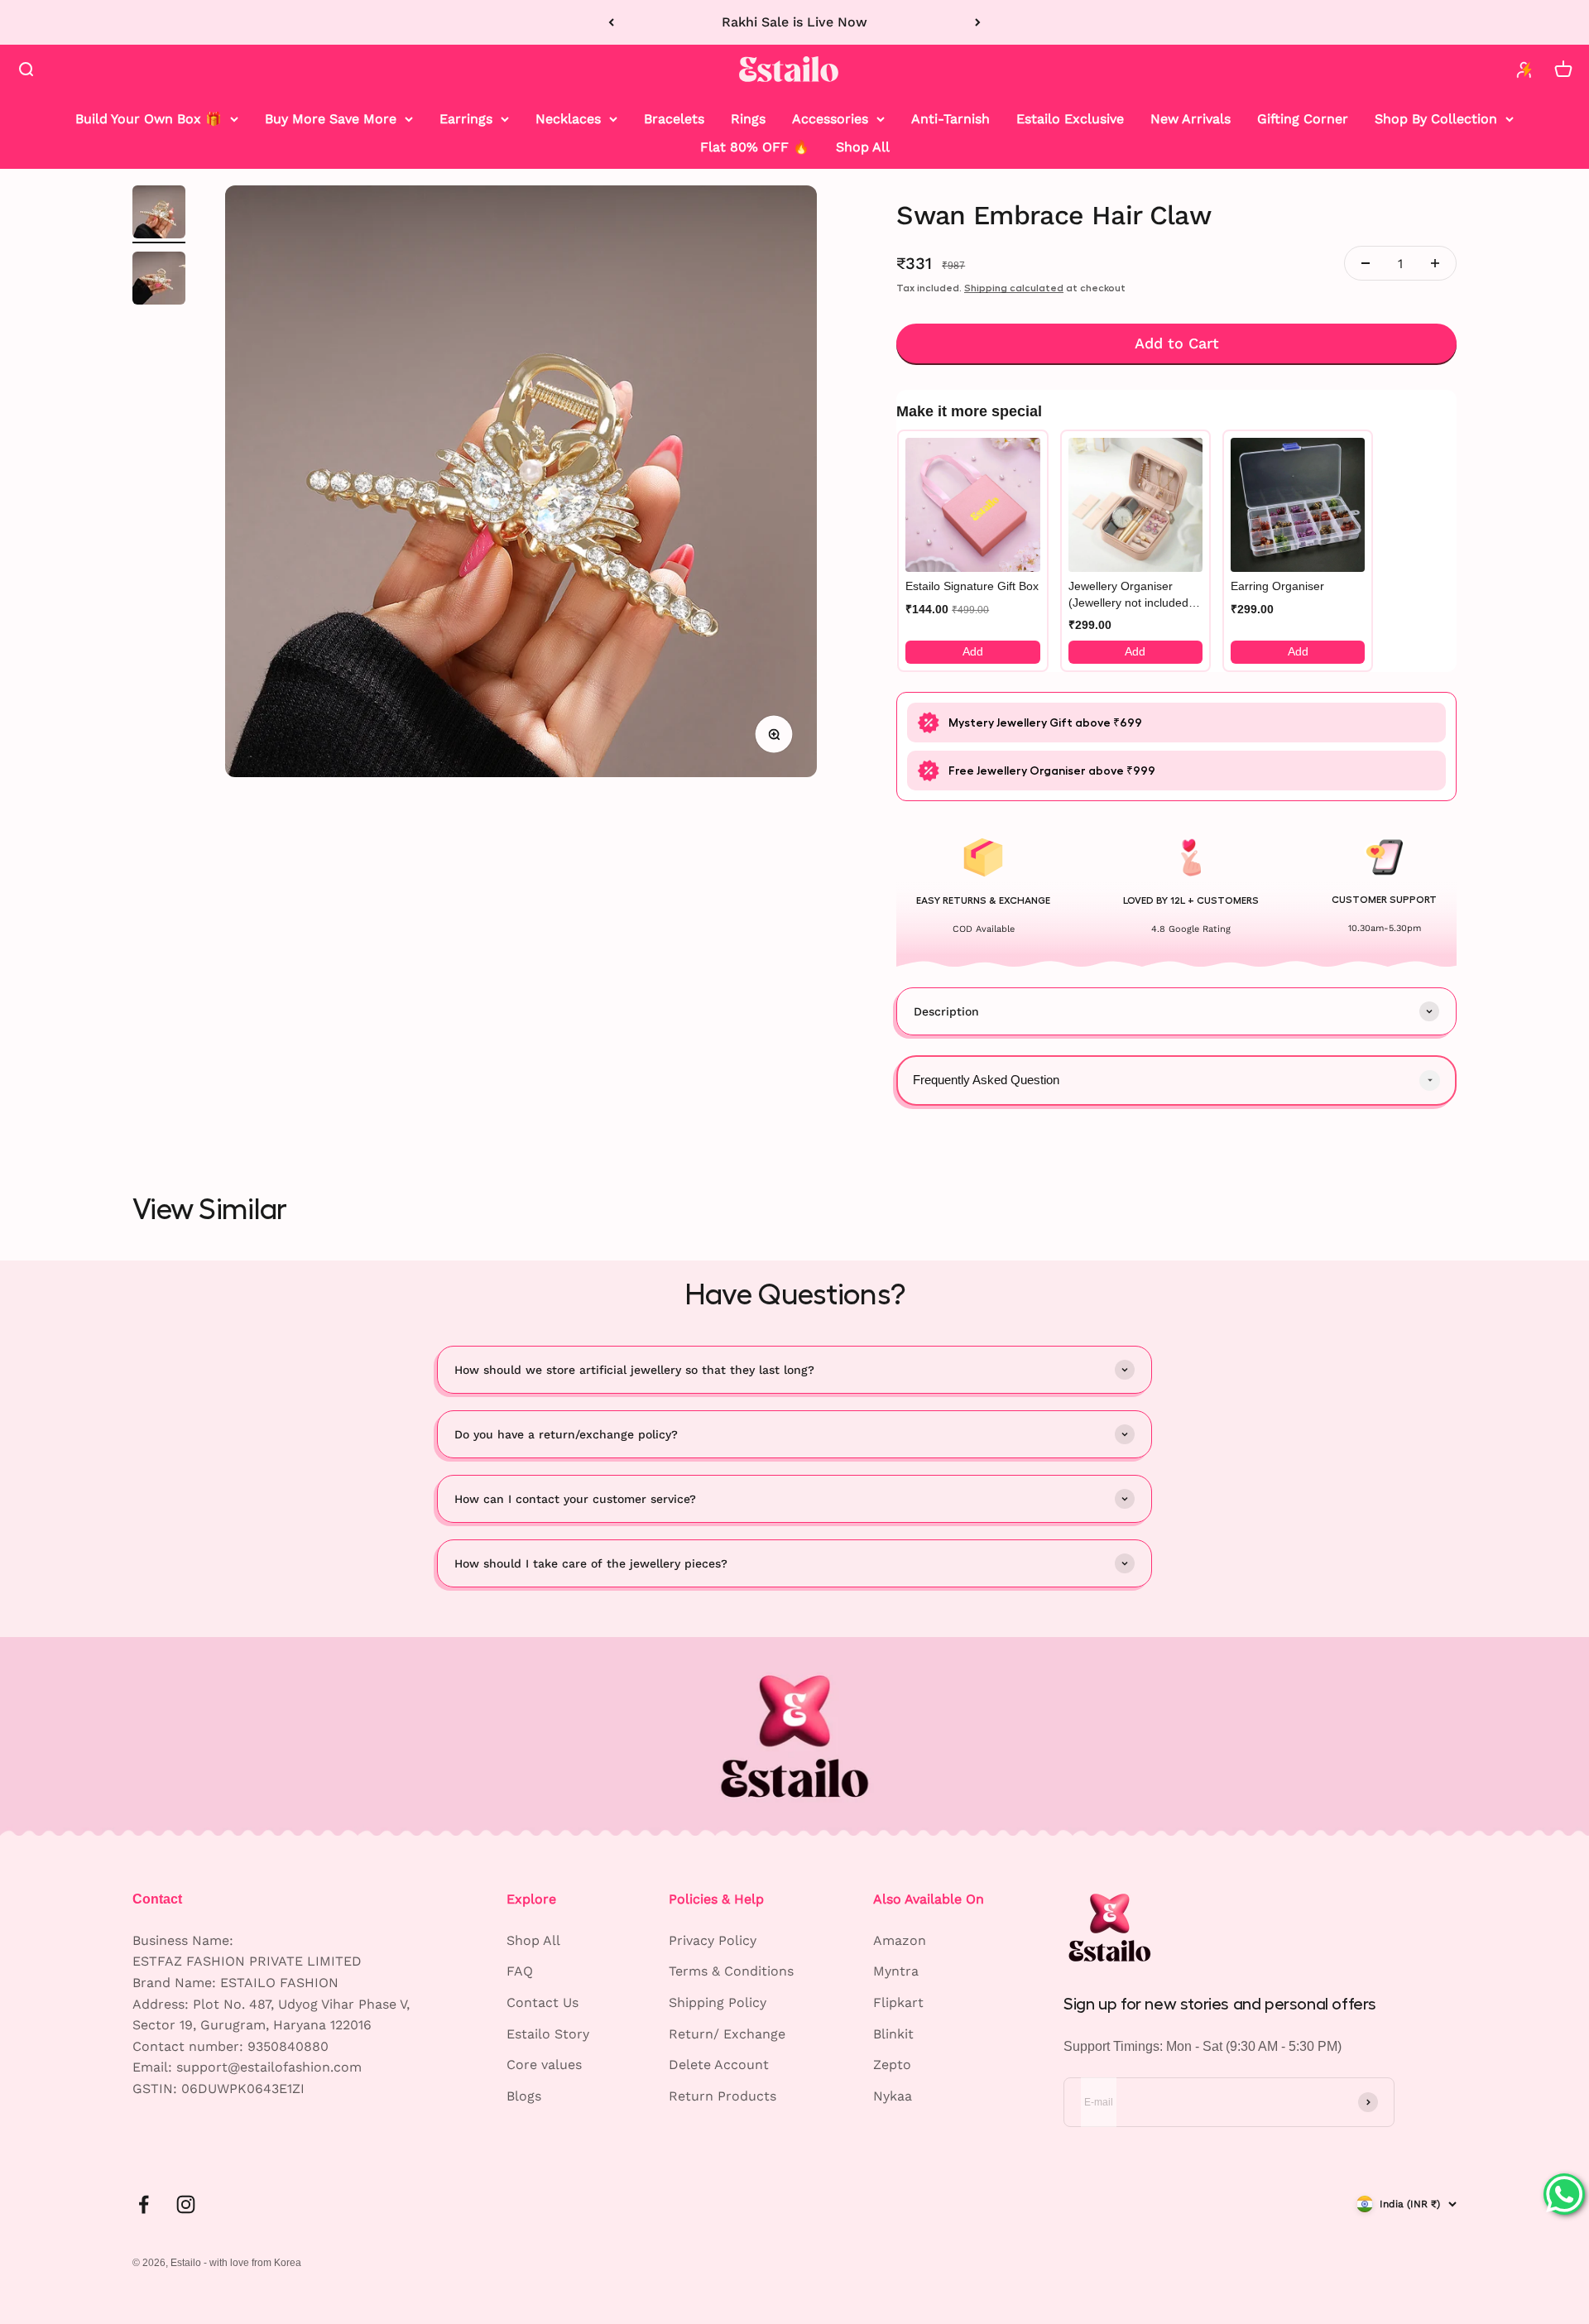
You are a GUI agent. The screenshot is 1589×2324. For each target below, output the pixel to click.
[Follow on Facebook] (144, 2204)
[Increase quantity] (1435, 263)
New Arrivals (1191, 119)
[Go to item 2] (159, 281)
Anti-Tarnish (951, 119)
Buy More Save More (331, 119)
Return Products (722, 2096)
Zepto (892, 2065)
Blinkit (893, 2034)
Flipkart (898, 2002)
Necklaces (568, 119)
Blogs (524, 2096)
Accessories (830, 119)
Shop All (863, 146)
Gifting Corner (1303, 119)
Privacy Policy (713, 1940)
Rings (748, 119)
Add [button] (973, 651)
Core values (544, 2065)
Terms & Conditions (731, 1971)
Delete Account (719, 2065)
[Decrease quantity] (1366, 263)
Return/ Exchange (727, 2034)
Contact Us (542, 2002)
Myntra (896, 1971)
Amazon (900, 1940)
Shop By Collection (1436, 119)
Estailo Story (548, 2034)
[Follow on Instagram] (186, 2204)
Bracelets (674, 119)
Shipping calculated (1014, 288)
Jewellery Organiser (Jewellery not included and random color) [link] (1128, 595)
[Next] (978, 22)
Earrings (466, 119)
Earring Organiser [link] (1277, 586)
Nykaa (893, 2096)
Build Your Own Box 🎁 (149, 119)
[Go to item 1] (159, 214)
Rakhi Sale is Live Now (794, 22)
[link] (972, 505)
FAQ (520, 1971)
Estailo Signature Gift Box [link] (972, 586)
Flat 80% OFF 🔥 (755, 146)
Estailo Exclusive (1070, 119)
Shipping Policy (718, 2002)
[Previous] (611, 22)
